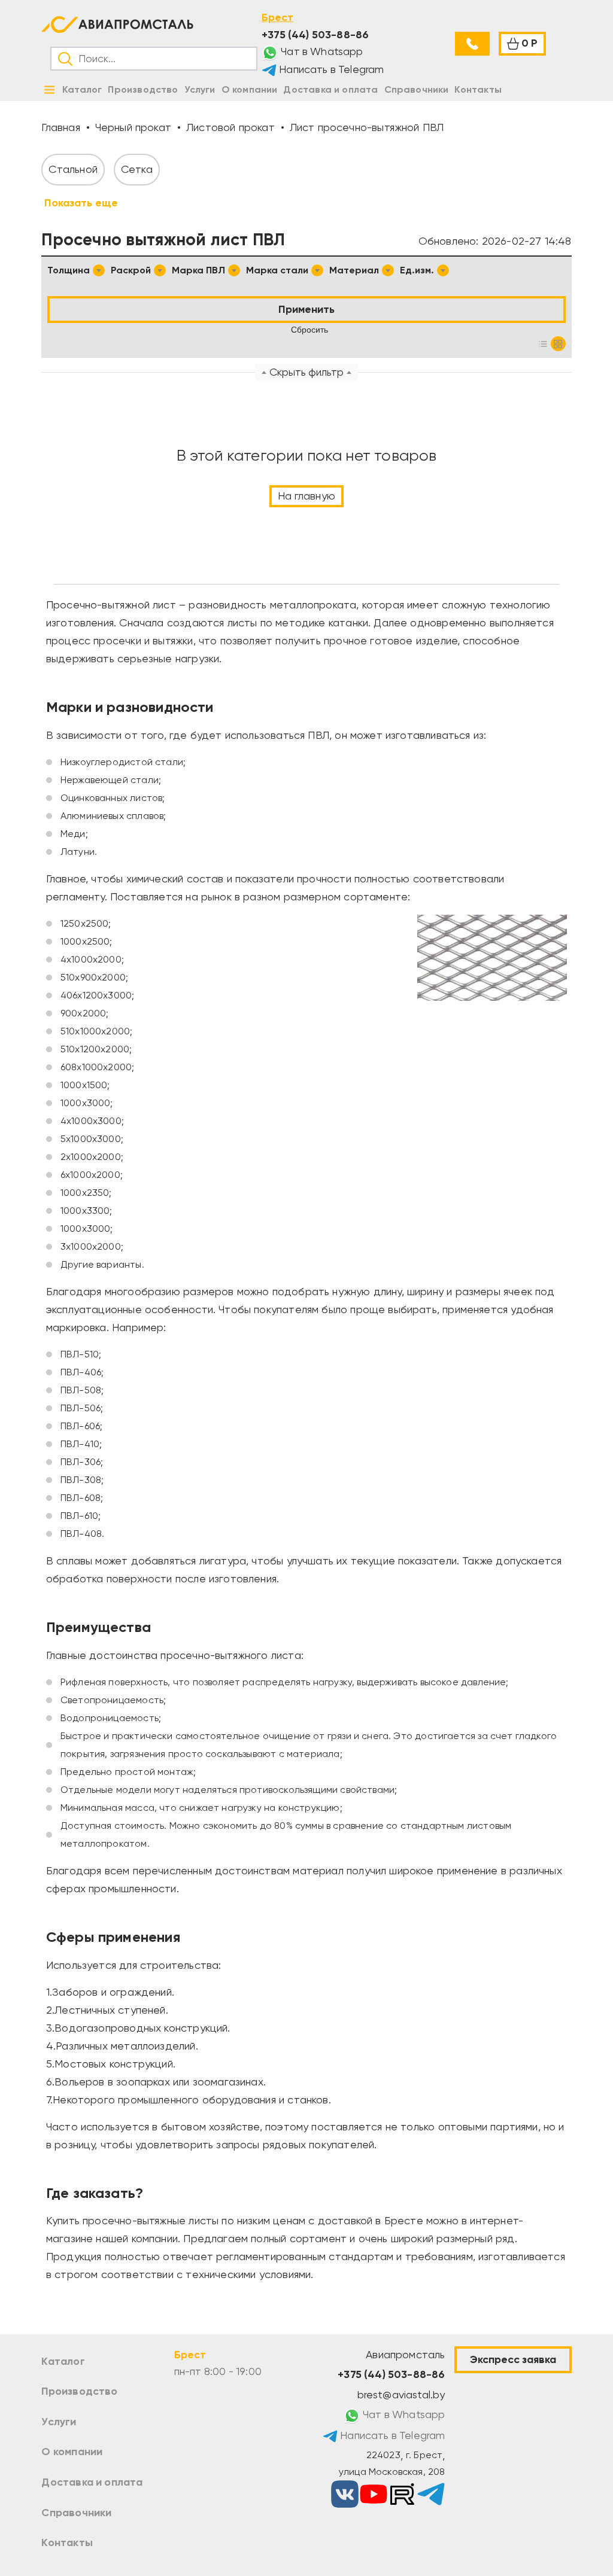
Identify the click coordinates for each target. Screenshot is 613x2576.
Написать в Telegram (330, 69)
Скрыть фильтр (306, 372)
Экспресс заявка (513, 2359)
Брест (277, 17)
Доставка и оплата (92, 2482)
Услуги (59, 2422)
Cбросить (309, 330)
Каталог (63, 2361)
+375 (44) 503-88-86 (315, 35)
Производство (79, 2391)
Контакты (67, 2542)
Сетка (137, 169)
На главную (306, 496)
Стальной (73, 169)
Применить (306, 309)
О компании (72, 2452)
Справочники (76, 2513)
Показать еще (81, 203)
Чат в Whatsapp (321, 51)
